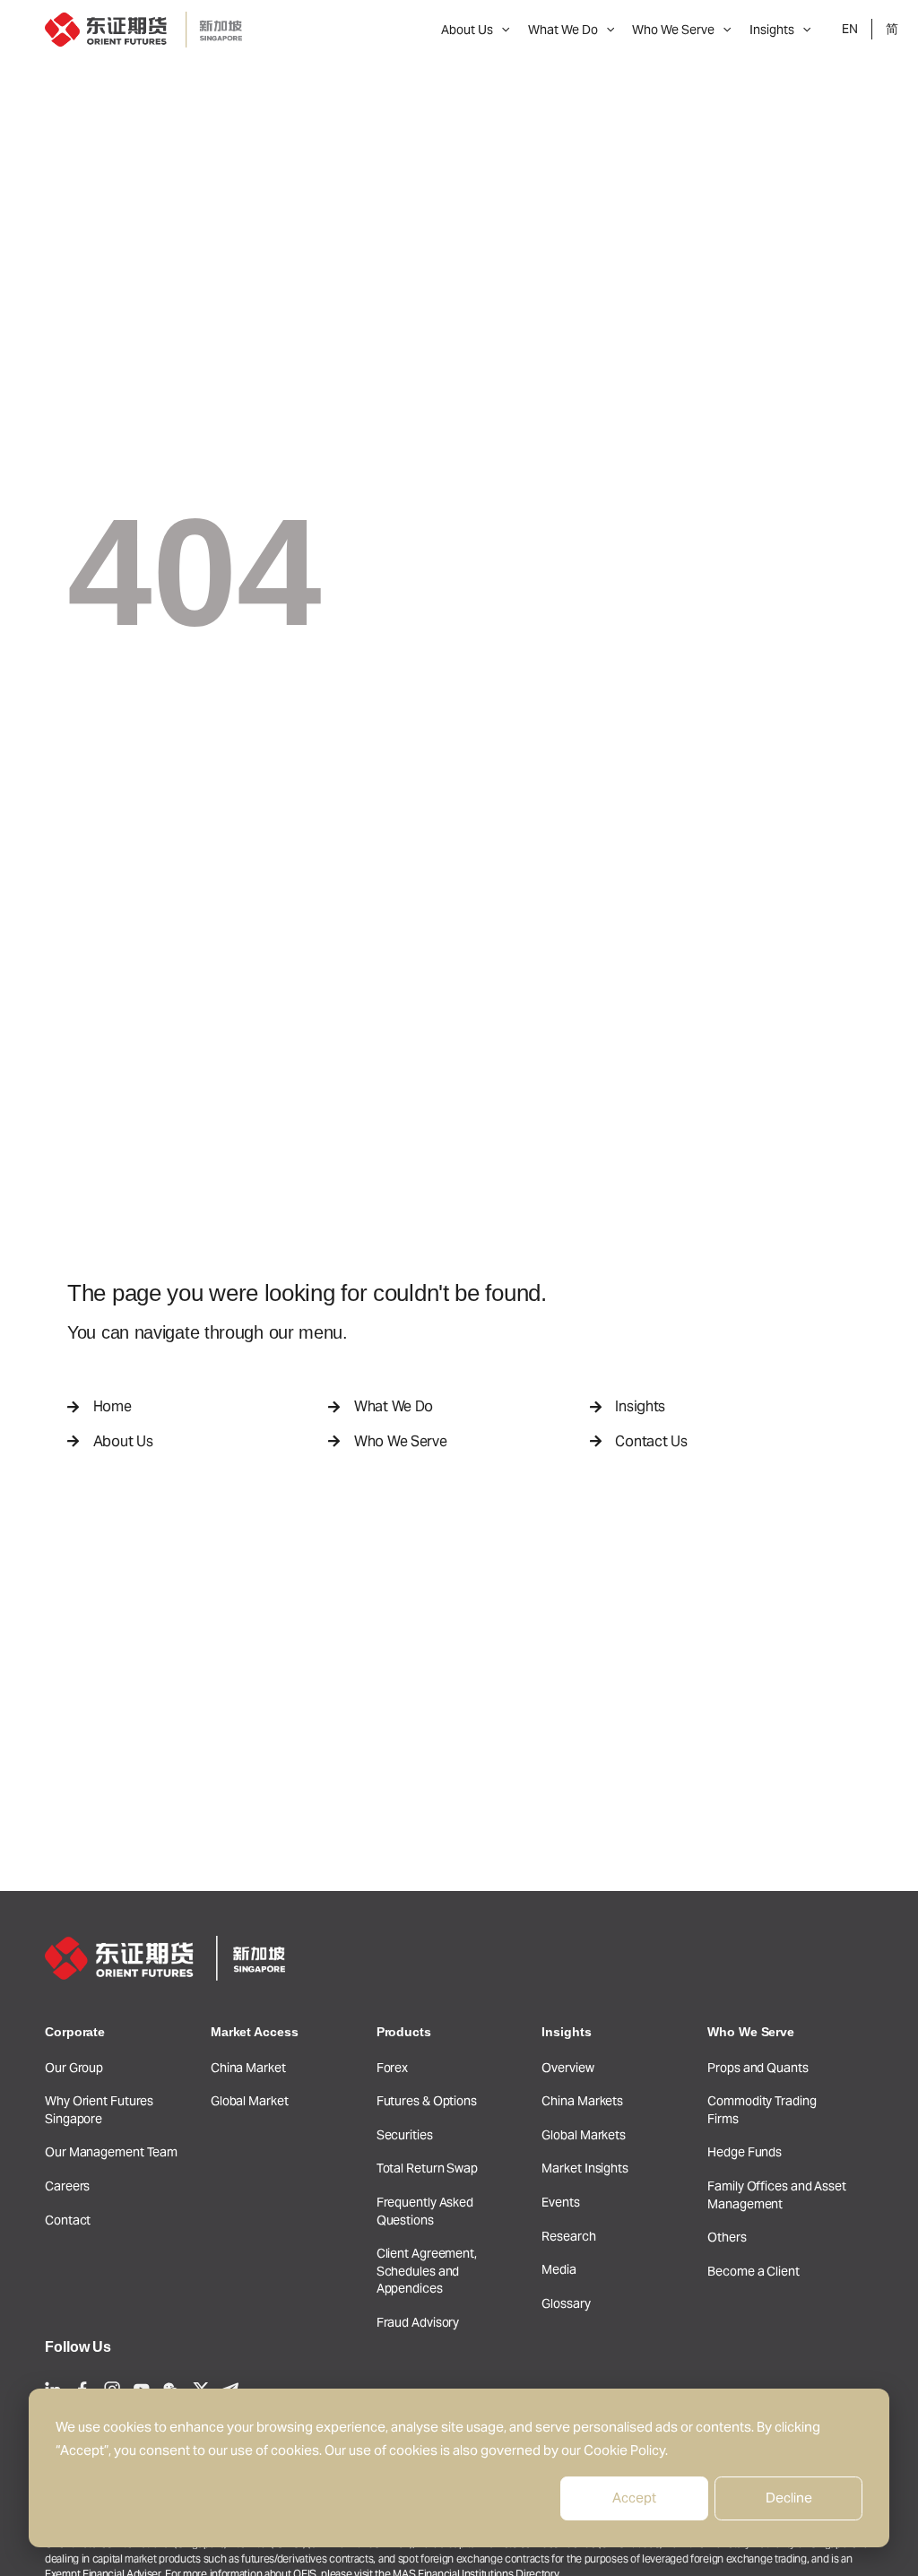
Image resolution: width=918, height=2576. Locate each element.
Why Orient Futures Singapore (99, 2110)
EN (850, 29)
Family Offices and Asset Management (777, 2195)
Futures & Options (427, 2101)
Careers (67, 2186)
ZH (892, 29)
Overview (567, 2068)
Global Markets (584, 2135)
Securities (405, 2135)
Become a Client (753, 2271)
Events (560, 2202)
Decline (789, 2498)
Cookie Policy (624, 2450)
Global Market (250, 2101)
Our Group (74, 2068)
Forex (393, 2068)
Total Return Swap (427, 2168)
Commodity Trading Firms (762, 2110)
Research (568, 2236)
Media (559, 2269)
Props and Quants (758, 2068)
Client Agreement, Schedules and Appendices (427, 2271)
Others (727, 2237)
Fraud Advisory (418, 2322)
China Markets (582, 2101)
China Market (248, 2068)
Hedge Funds (745, 2152)
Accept (634, 2498)
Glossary (566, 2303)
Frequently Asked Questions (425, 2211)
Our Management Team (111, 2152)
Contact (68, 2220)
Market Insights (585, 2168)
